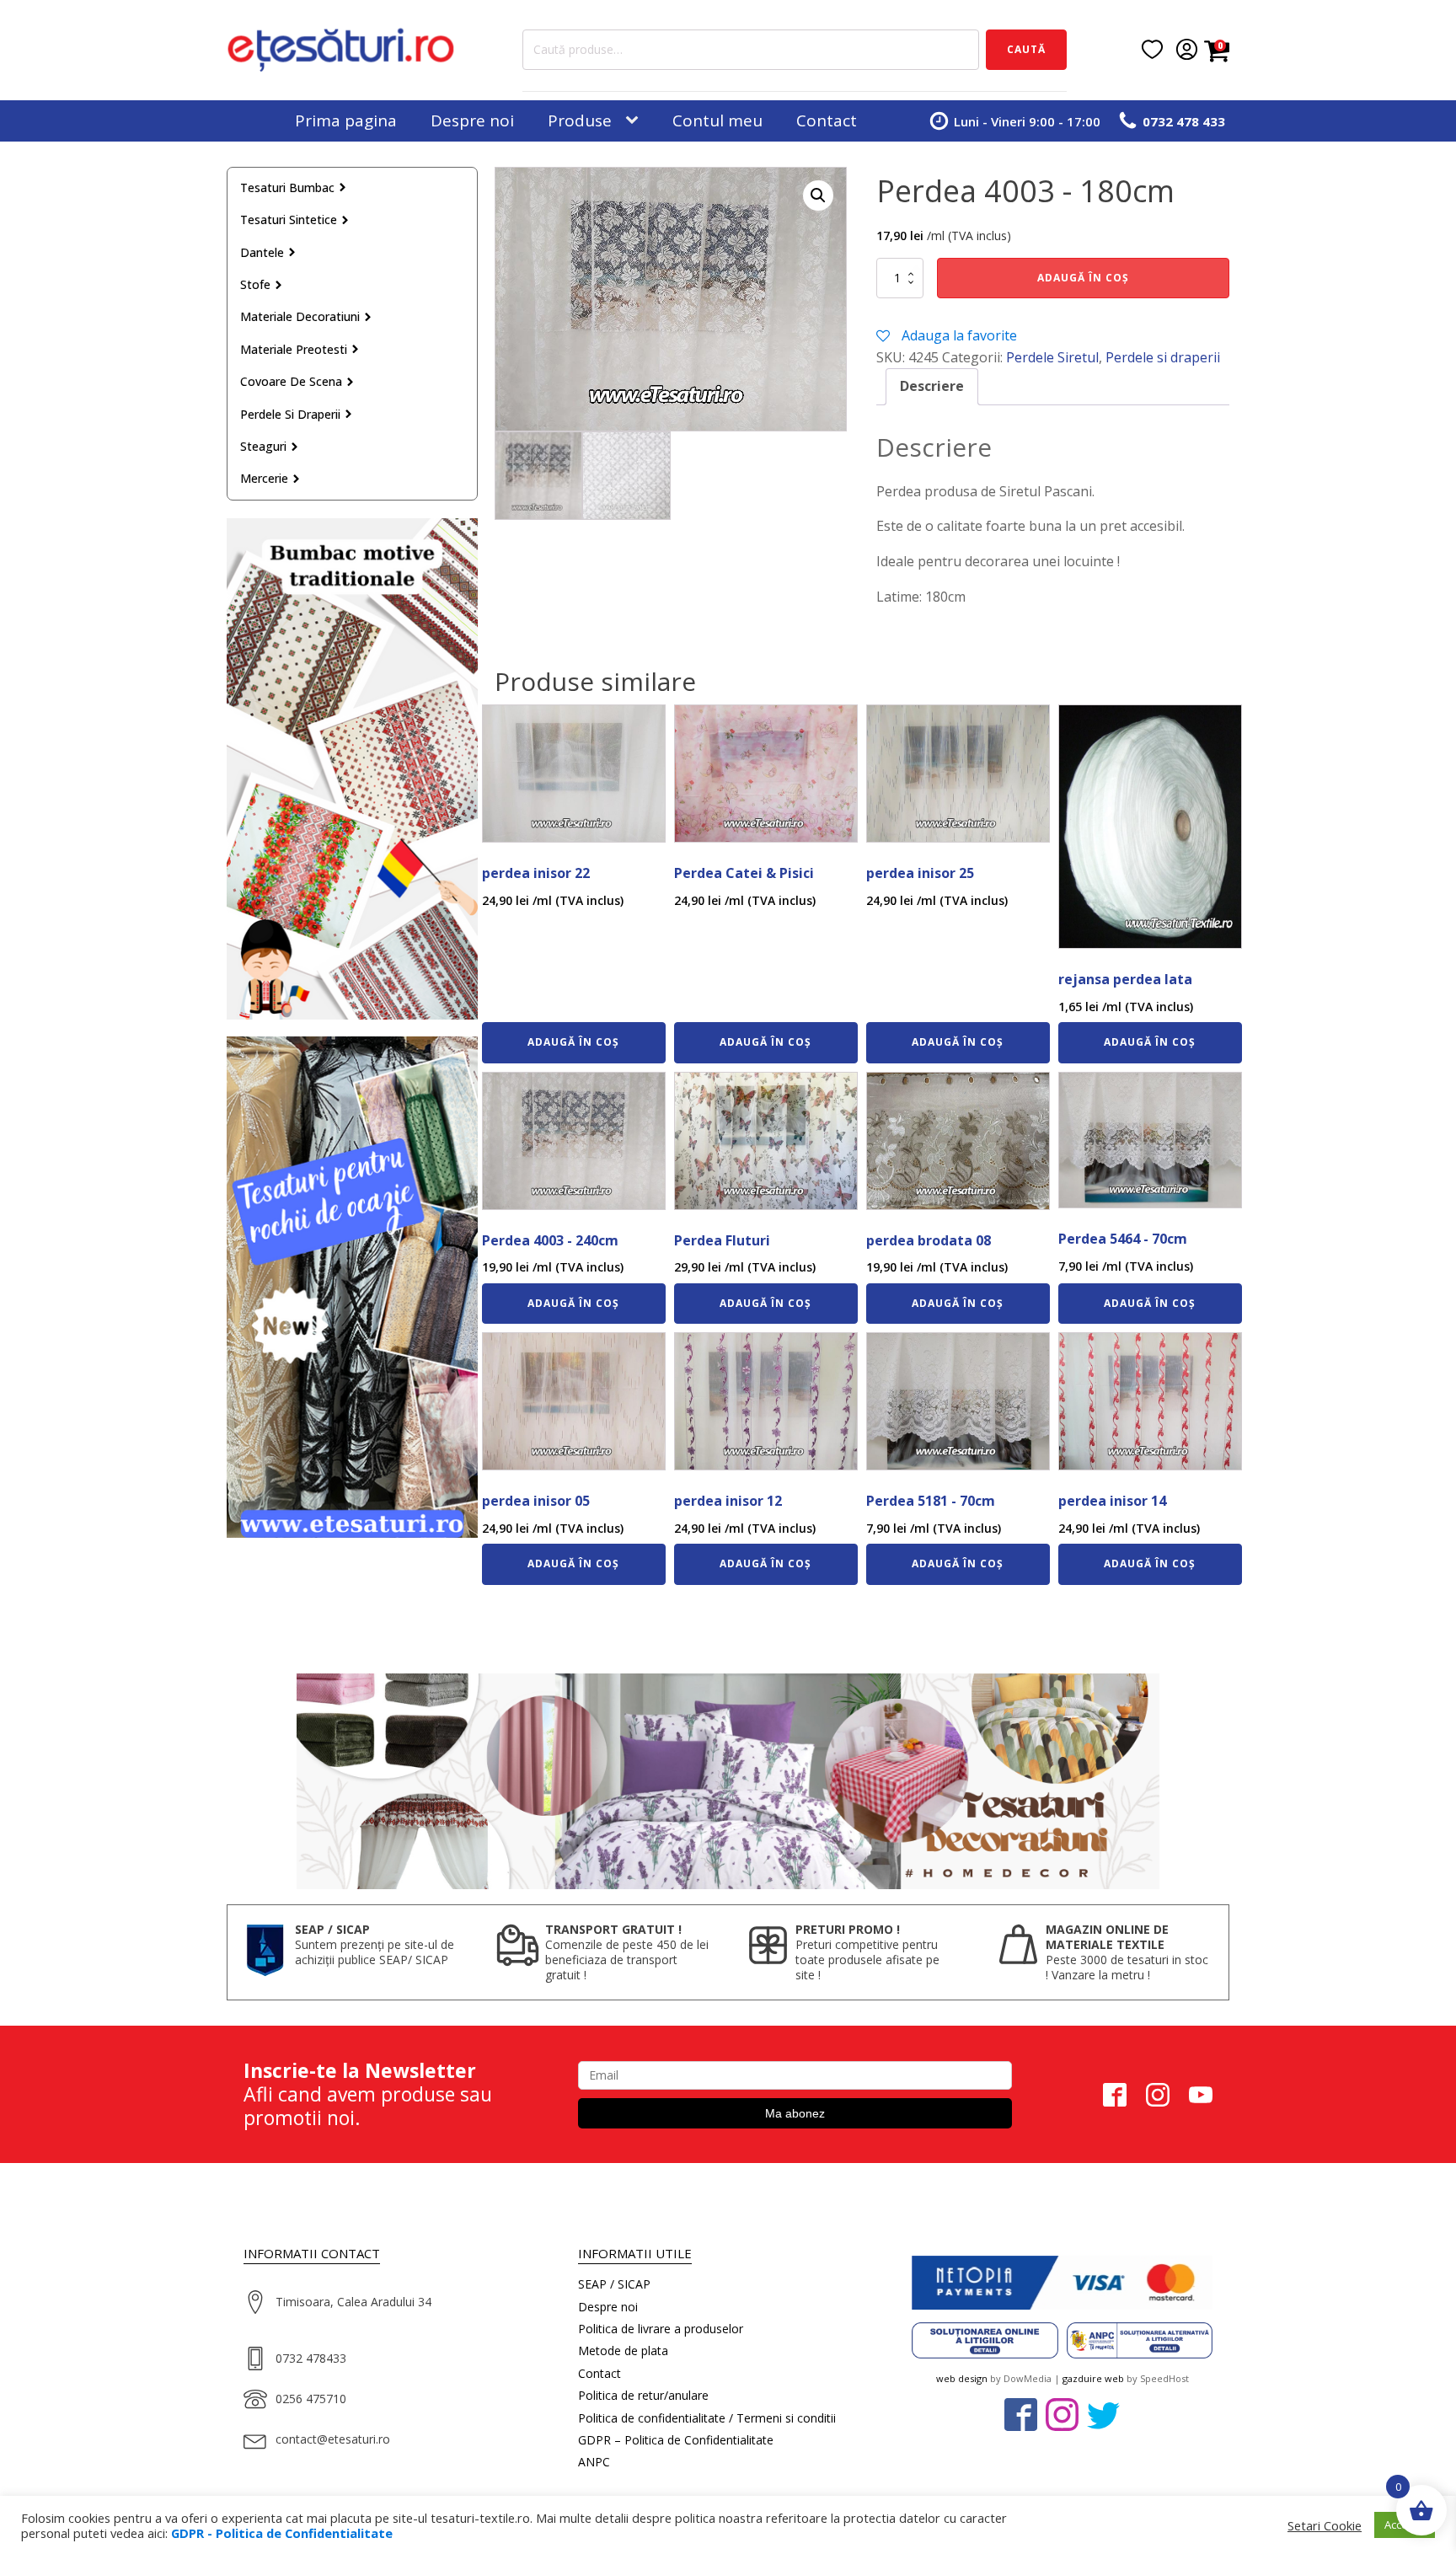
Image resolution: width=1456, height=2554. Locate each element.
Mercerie (264, 478)
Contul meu (717, 120)
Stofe (255, 284)
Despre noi (472, 120)
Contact (827, 120)
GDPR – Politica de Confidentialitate (676, 2440)
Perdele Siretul (1052, 357)
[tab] (932, 387)
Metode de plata (623, 2351)
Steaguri (263, 446)
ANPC (594, 2462)
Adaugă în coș (1083, 278)
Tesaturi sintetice (289, 220)
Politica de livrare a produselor (661, 2329)
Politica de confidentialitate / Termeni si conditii (707, 2418)
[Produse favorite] (1152, 49)
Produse (580, 120)
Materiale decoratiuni (300, 316)
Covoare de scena (291, 381)
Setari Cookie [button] (1325, 2525)
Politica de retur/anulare (643, 2395)
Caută (1026, 49)
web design (962, 2378)
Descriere (932, 386)
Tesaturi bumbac (287, 187)
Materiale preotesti (294, 349)
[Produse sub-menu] (635, 120)
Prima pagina (346, 120)
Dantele (262, 252)
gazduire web (1093, 2378)
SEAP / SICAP (614, 2284)
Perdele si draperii (290, 414)
